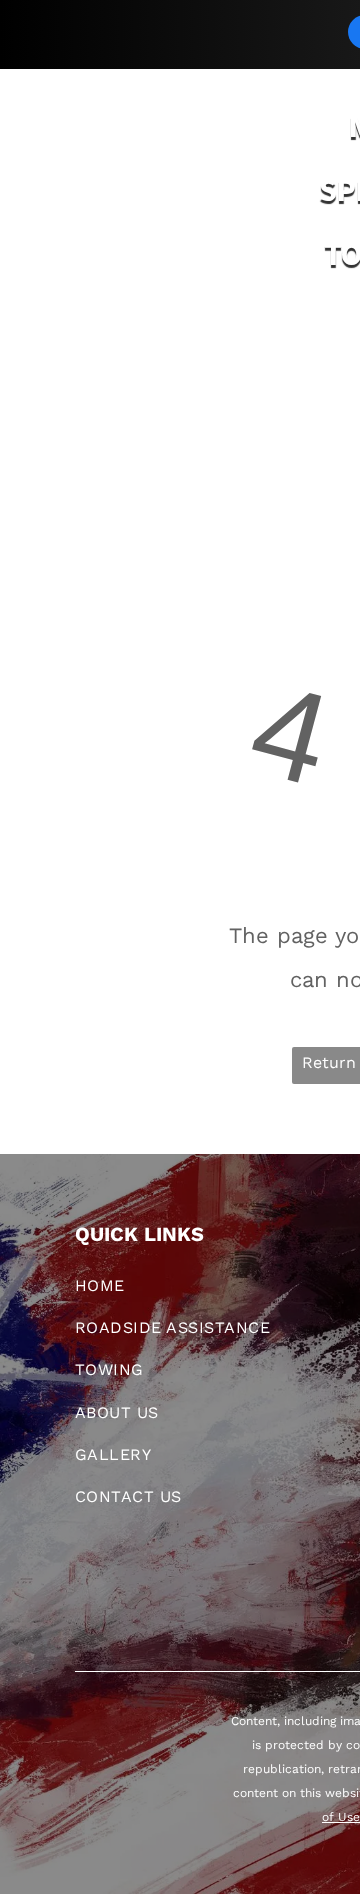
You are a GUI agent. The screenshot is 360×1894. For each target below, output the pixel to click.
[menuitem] (110, 354)
